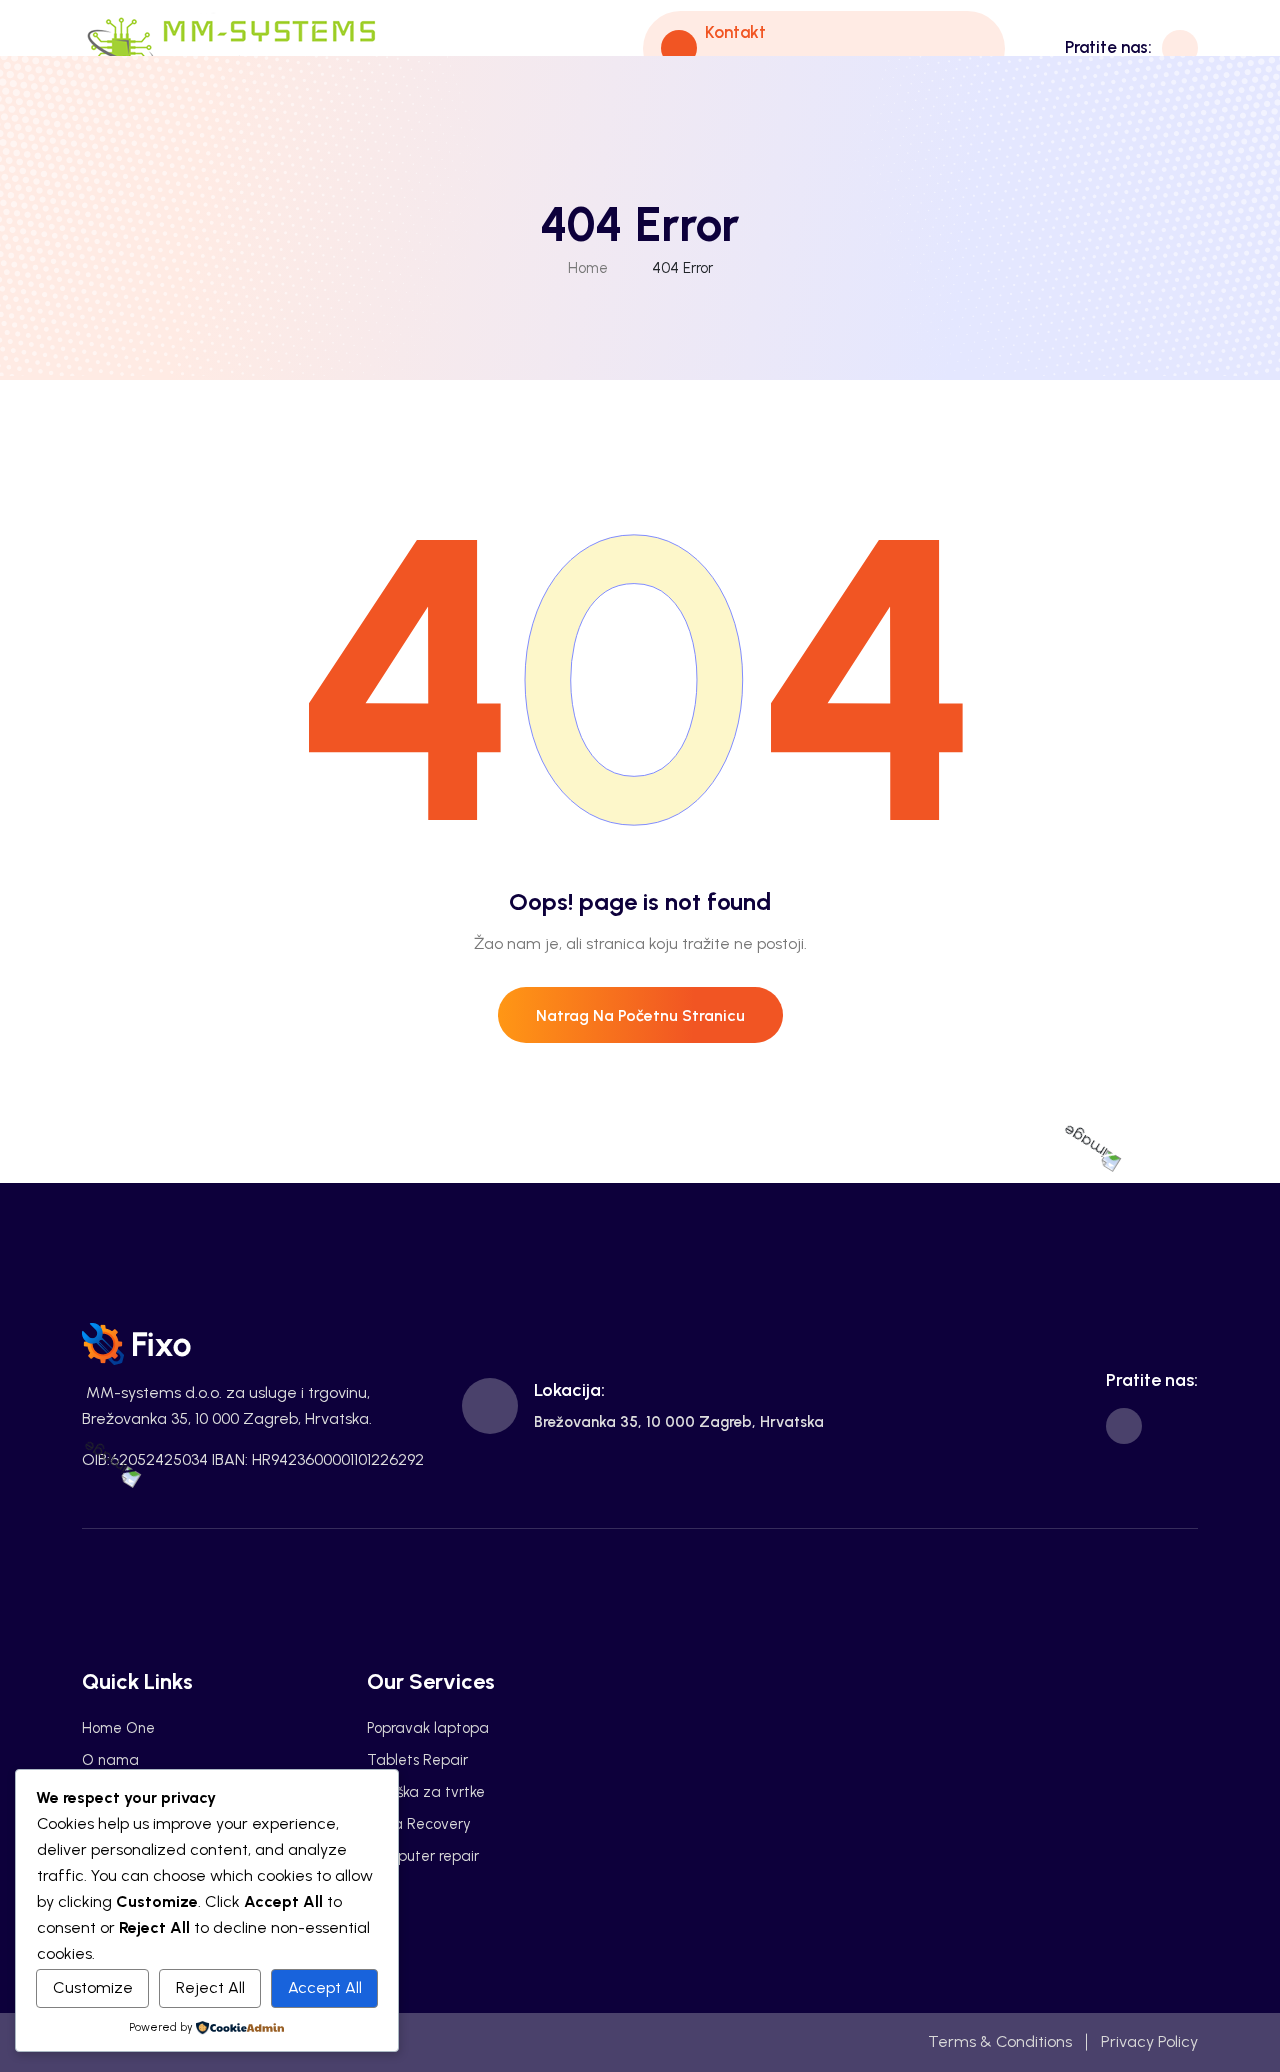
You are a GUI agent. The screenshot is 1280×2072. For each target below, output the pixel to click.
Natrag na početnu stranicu (640, 1015)
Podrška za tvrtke (426, 1792)
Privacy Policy (1149, 2041)
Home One (118, 1728)
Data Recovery (419, 1824)
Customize (93, 1987)
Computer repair (423, 1856)
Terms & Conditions (1000, 2041)
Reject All (210, 1987)
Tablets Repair (417, 1760)
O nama (110, 1760)
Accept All (325, 1987)
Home (588, 268)
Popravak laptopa (428, 1728)
